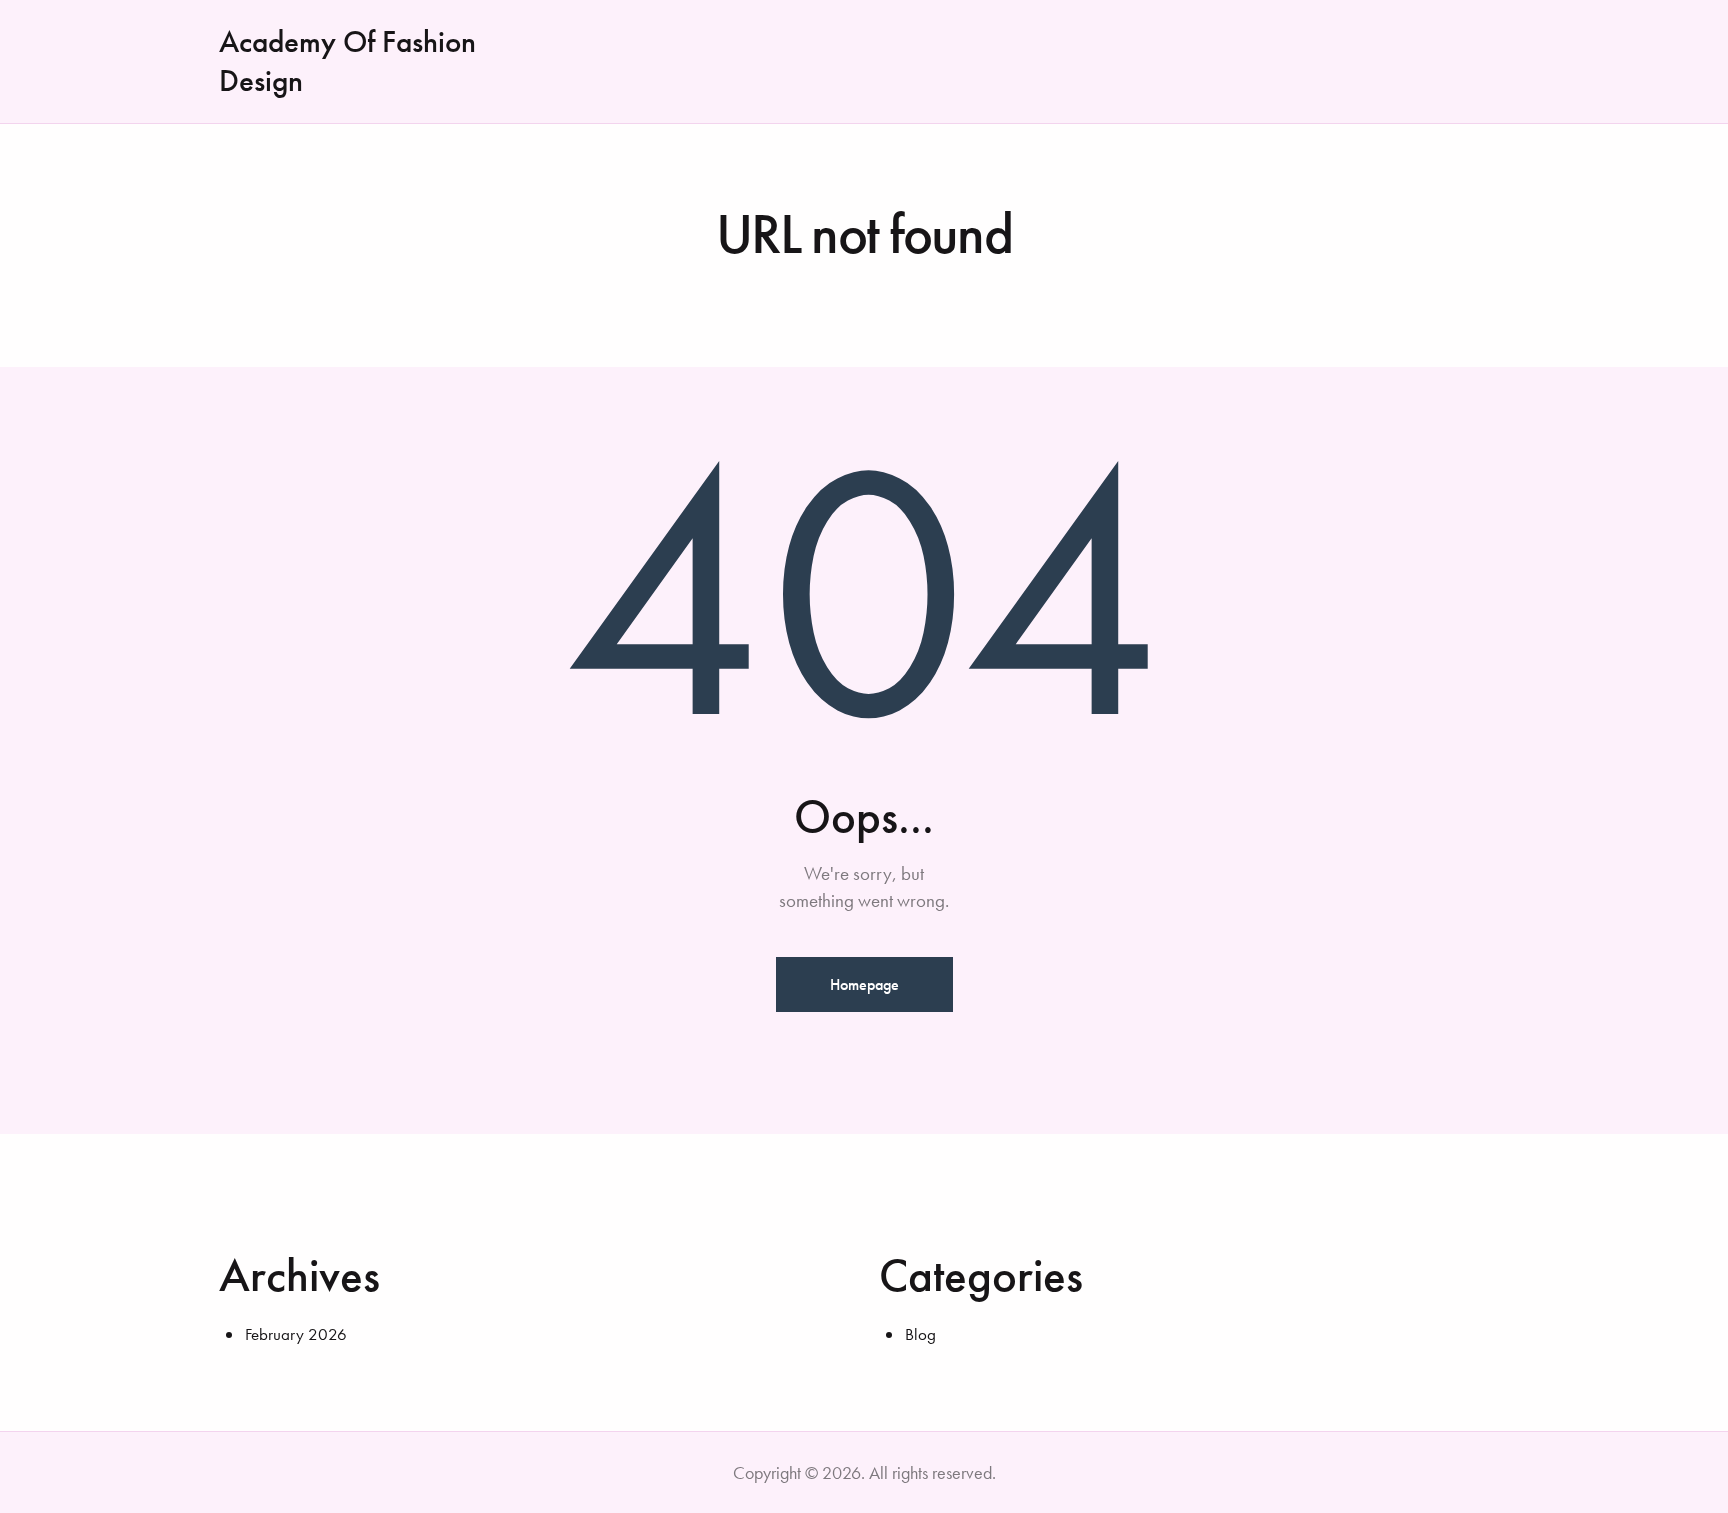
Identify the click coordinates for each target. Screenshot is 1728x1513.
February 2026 (296, 1334)
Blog (920, 1334)
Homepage (864, 984)
